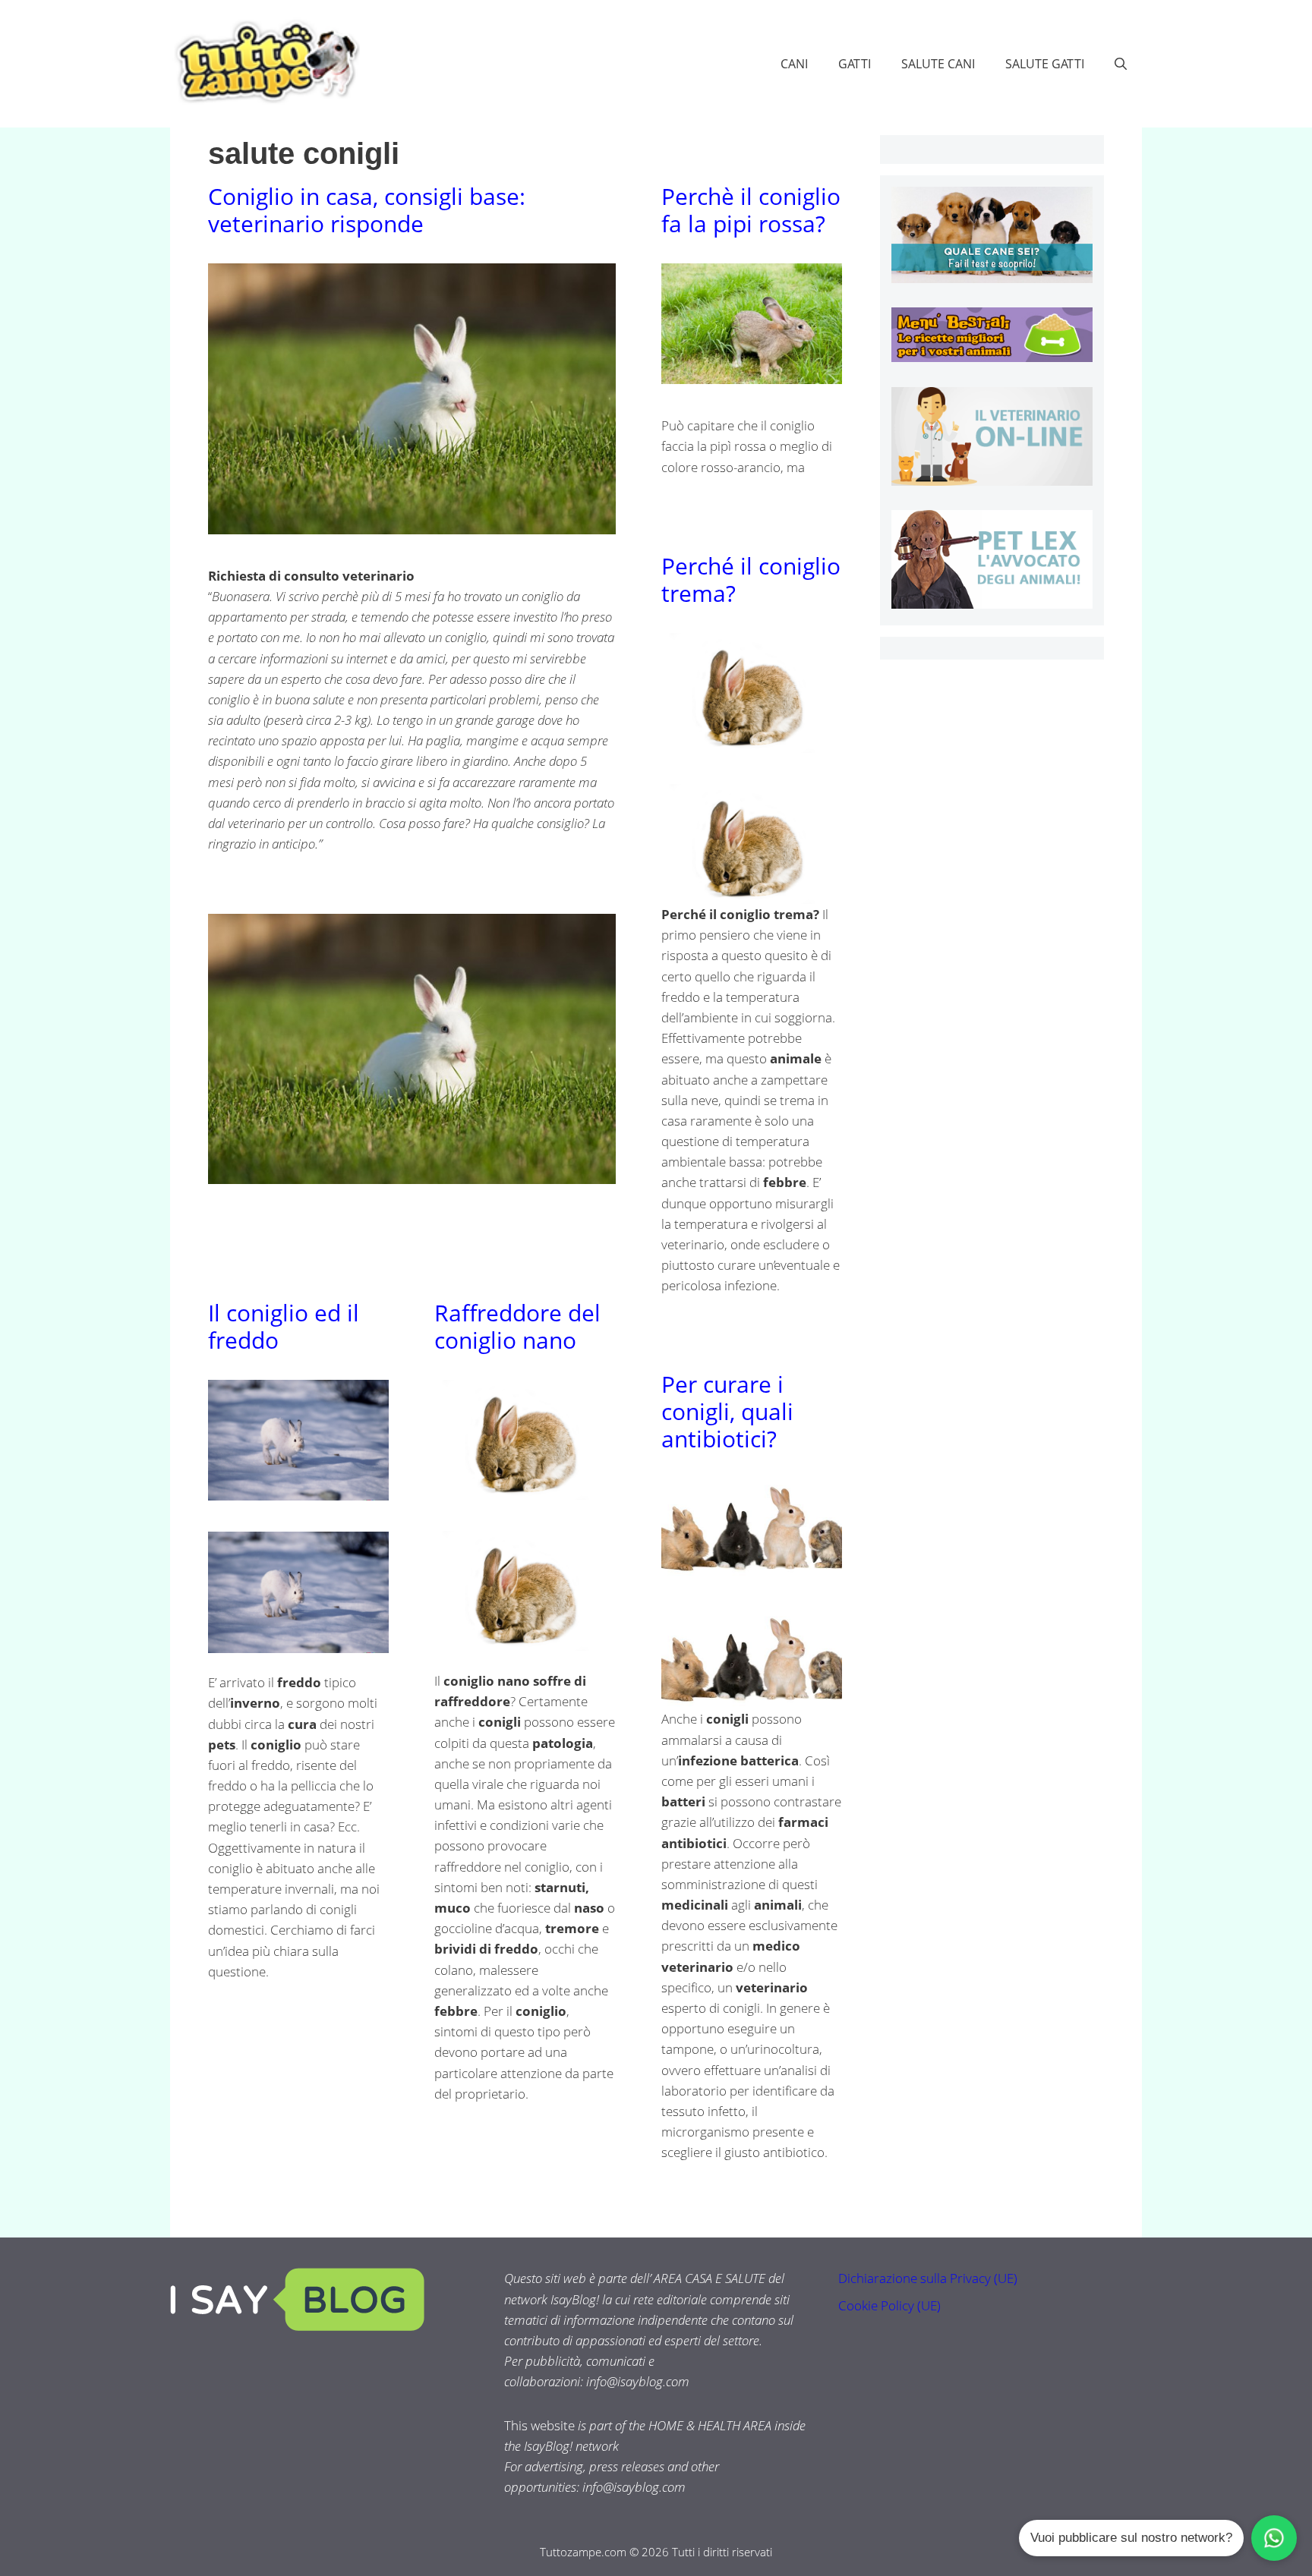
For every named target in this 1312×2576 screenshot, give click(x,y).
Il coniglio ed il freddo (284, 1326)
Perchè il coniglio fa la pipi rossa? (751, 210)
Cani (794, 64)
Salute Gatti (1045, 64)
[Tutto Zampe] (265, 62)
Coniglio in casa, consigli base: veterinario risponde (367, 210)
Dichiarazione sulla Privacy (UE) (928, 2278)
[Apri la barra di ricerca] (1121, 64)
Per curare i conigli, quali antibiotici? (727, 1411)
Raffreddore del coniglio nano (517, 1326)
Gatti (855, 64)
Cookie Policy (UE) (889, 2305)
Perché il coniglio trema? (751, 579)
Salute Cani (938, 64)
